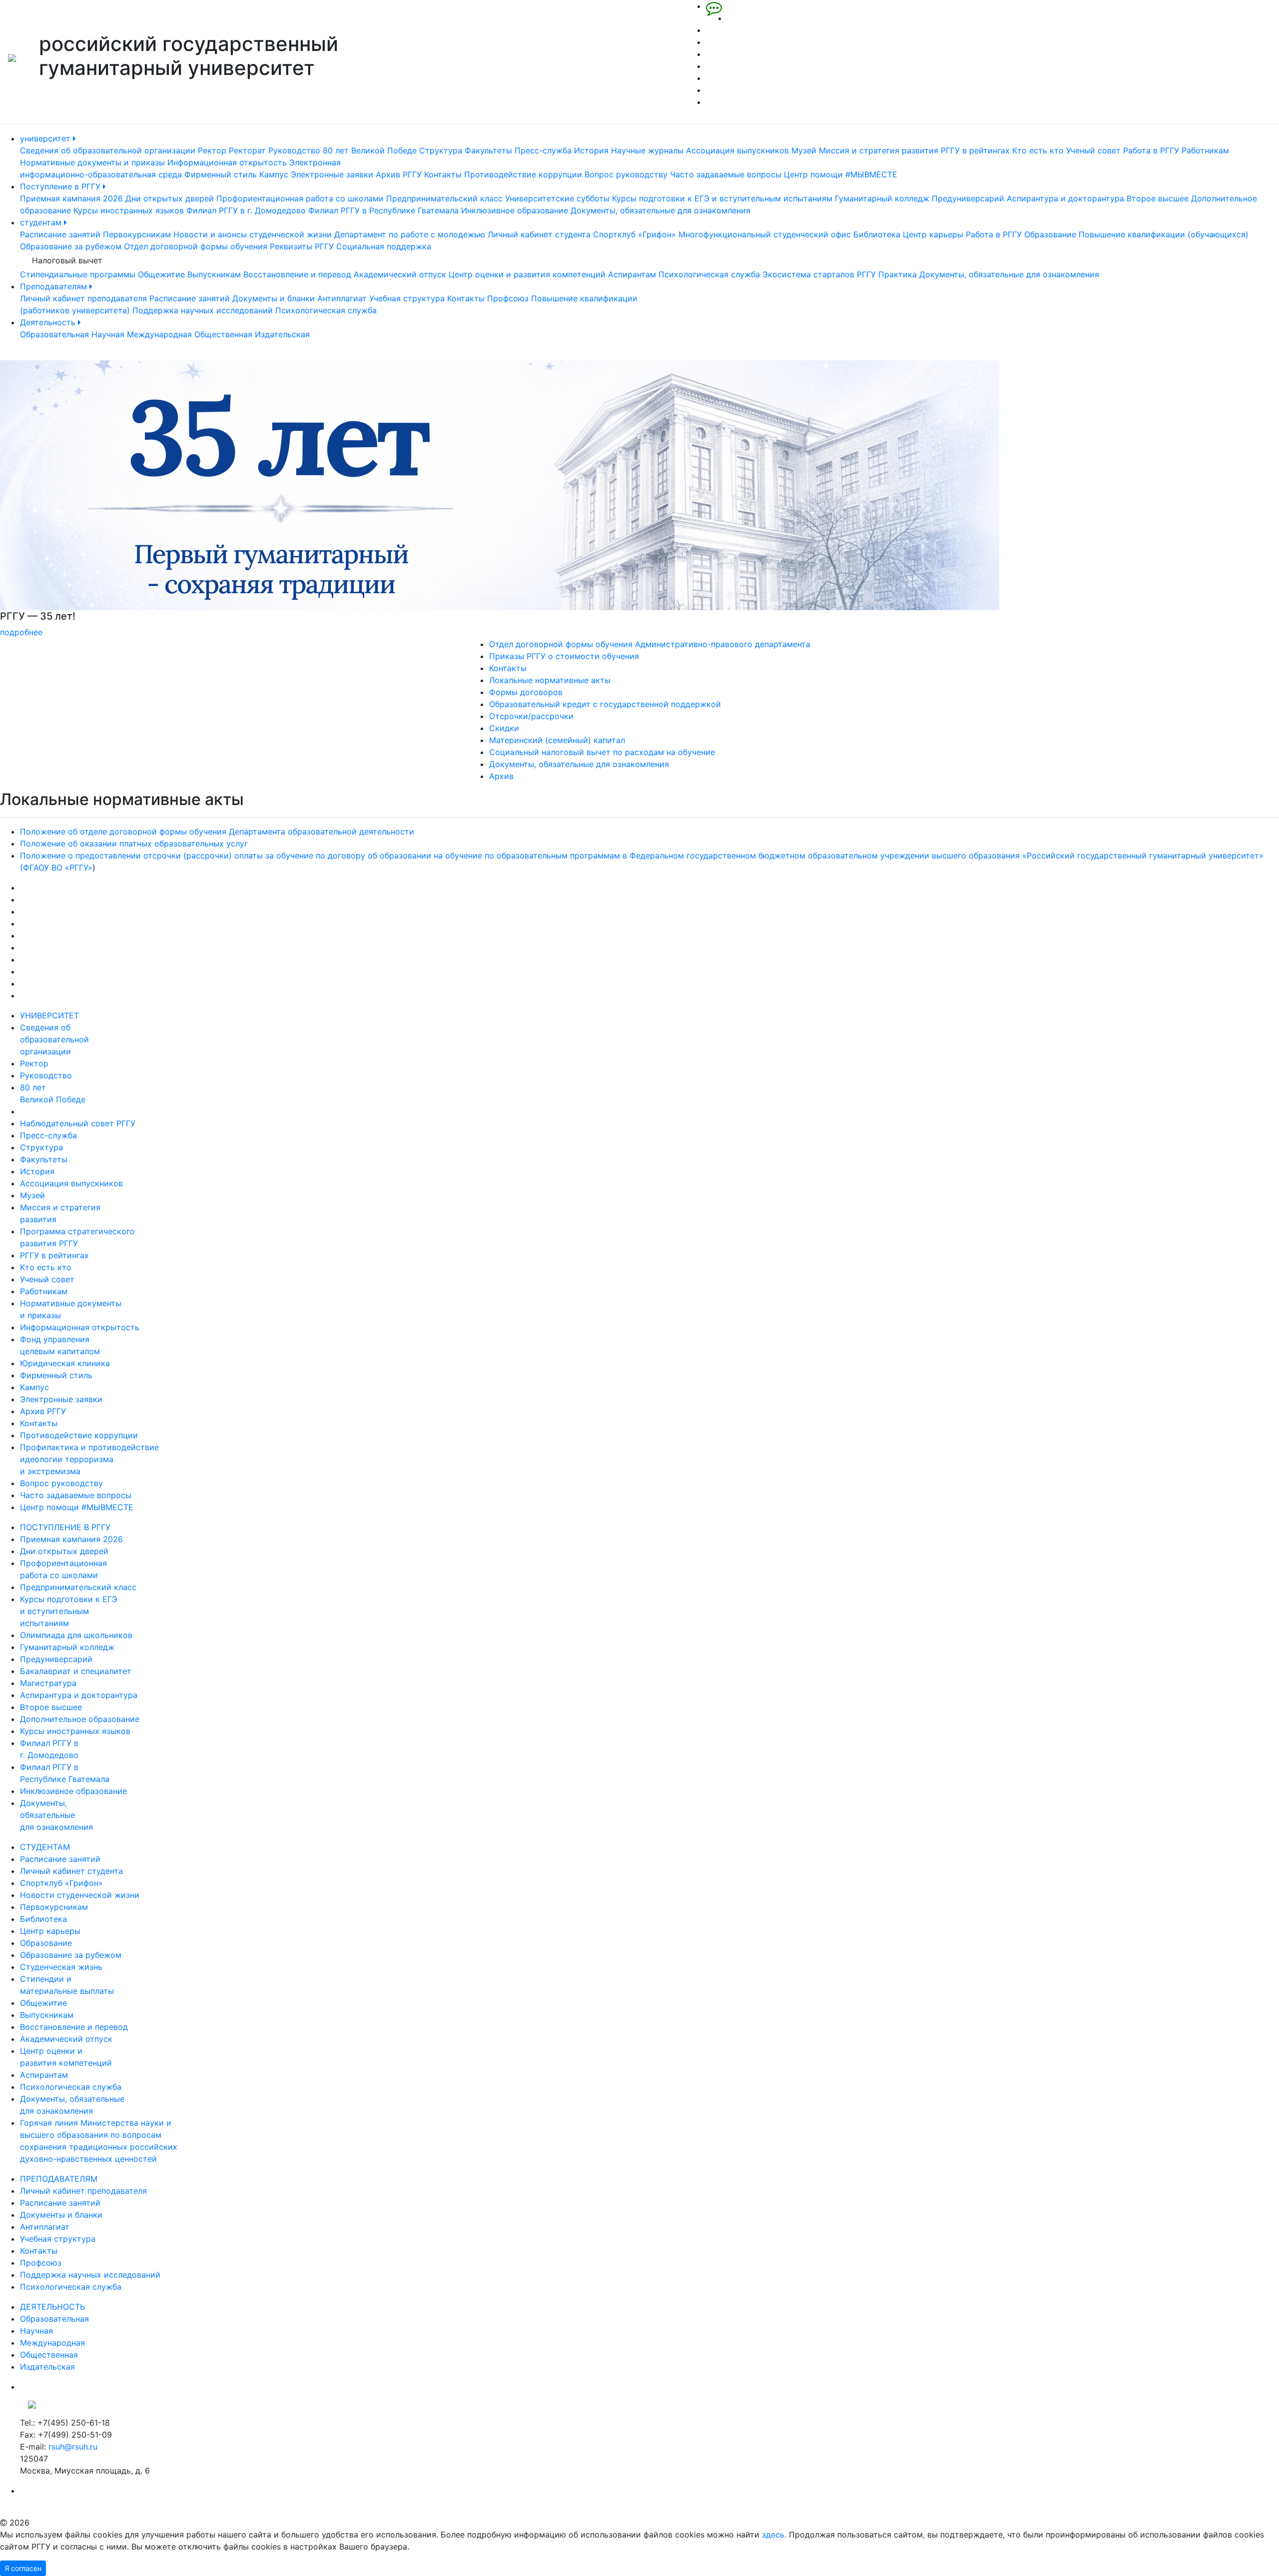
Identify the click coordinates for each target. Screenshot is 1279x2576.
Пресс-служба (543, 150)
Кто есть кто (1038, 150)
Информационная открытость (227, 162)
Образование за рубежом (71, 246)
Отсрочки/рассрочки (531, 716)
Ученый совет (1093, 150)
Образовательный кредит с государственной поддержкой (605, 704)
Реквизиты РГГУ (302, 246)
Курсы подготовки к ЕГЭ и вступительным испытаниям (722, 198)
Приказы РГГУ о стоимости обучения (564, 656)
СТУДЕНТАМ (45, 1847)
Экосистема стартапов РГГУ (819, 274)
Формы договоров (526, 692)
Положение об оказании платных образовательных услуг (134, 844)
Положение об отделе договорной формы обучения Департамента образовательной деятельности (217, 832)
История (591, 150)
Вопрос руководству (626, 174)
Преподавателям (55, 286)
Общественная (223, 334)
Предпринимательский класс (444, 198)
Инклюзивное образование (515, 210)
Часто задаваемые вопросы (726, 174)
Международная (159, 334)
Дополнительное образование (80, 1719)
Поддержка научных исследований (203, 310)
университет (46, 138)
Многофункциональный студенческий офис (765, 234)
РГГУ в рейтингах (975, 150)
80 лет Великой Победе (370, 150)
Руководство (294, 150)
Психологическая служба (709, 274)
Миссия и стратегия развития (879, 150)
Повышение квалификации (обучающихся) (1164, 234)
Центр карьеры (933, 234)
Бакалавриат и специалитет (76, 1671)
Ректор (212, 150)
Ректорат (247, 150)
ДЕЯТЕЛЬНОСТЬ (52, 2307)
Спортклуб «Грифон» (635, 234)
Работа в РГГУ (1151, 150)
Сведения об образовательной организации (108, 150)
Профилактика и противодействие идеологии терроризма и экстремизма (89, 1459)
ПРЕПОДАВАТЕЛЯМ (59, 2179)
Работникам (1205, 150)
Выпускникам (214, 274)
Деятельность (49, 322)
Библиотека (877, 234)
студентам (42, 222)
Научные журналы (647, 150)
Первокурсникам (137, 234)
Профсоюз (508, 298)
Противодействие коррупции (523, 174)
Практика (898, 274)
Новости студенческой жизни (80, 1895)
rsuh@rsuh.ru (73, 2447)
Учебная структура (407, 298)
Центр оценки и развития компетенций (527, 274)
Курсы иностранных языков (129, 210)
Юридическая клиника (65, 1363)
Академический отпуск (400, 274)
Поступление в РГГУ (61, 186)
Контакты (443, 174)
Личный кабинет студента (539, 234)
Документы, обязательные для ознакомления (660, 210)
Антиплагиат (342, 298)
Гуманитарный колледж (882, 198)
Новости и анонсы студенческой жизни (253, 234)
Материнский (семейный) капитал (557, 740)
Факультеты (488, 150)
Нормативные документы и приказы (92, 162)
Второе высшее (1158, 198)
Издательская (282, 334)
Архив (501, 776)
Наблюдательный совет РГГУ (78, 1123)
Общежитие (161, 274)
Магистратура (48, 1683)
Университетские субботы (557, 198)
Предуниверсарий (968, 198)
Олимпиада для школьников (76, 1635)
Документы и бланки (274, 298)
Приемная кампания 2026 (71, 198)
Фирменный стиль (221, 174)
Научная (108, 334)
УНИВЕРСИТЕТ (49, 1015)
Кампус (274, 174)
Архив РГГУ (399, 174)
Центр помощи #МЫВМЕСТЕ (841, 174)
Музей (804, 150)
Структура (441, 150)
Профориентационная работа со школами (300, 198)
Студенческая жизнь (61, 1967)
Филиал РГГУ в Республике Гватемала (383, 210)
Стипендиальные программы (78, 274)
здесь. (774, 2535)
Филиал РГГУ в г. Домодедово (246, 210)
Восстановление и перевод (297, 274)
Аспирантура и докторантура (1065, 198)
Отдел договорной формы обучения (196, 246)
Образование (1050, 234)
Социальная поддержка (384, 246)
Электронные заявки (332, 174)
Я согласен (23, 2568)
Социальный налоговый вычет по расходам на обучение (602, 752)
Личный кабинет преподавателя (83, 298)
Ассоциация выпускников (737, 150)
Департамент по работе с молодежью (410, 234)
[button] (96, 499)
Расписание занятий (60, 234)
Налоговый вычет (67, 260)
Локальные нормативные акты (550, 680)
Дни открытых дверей (170, 198)
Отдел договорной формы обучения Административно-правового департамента (650, 644)
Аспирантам (632, 274)
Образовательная (54, 334)
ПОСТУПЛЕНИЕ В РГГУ (65, 1527)
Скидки (504, 728)
